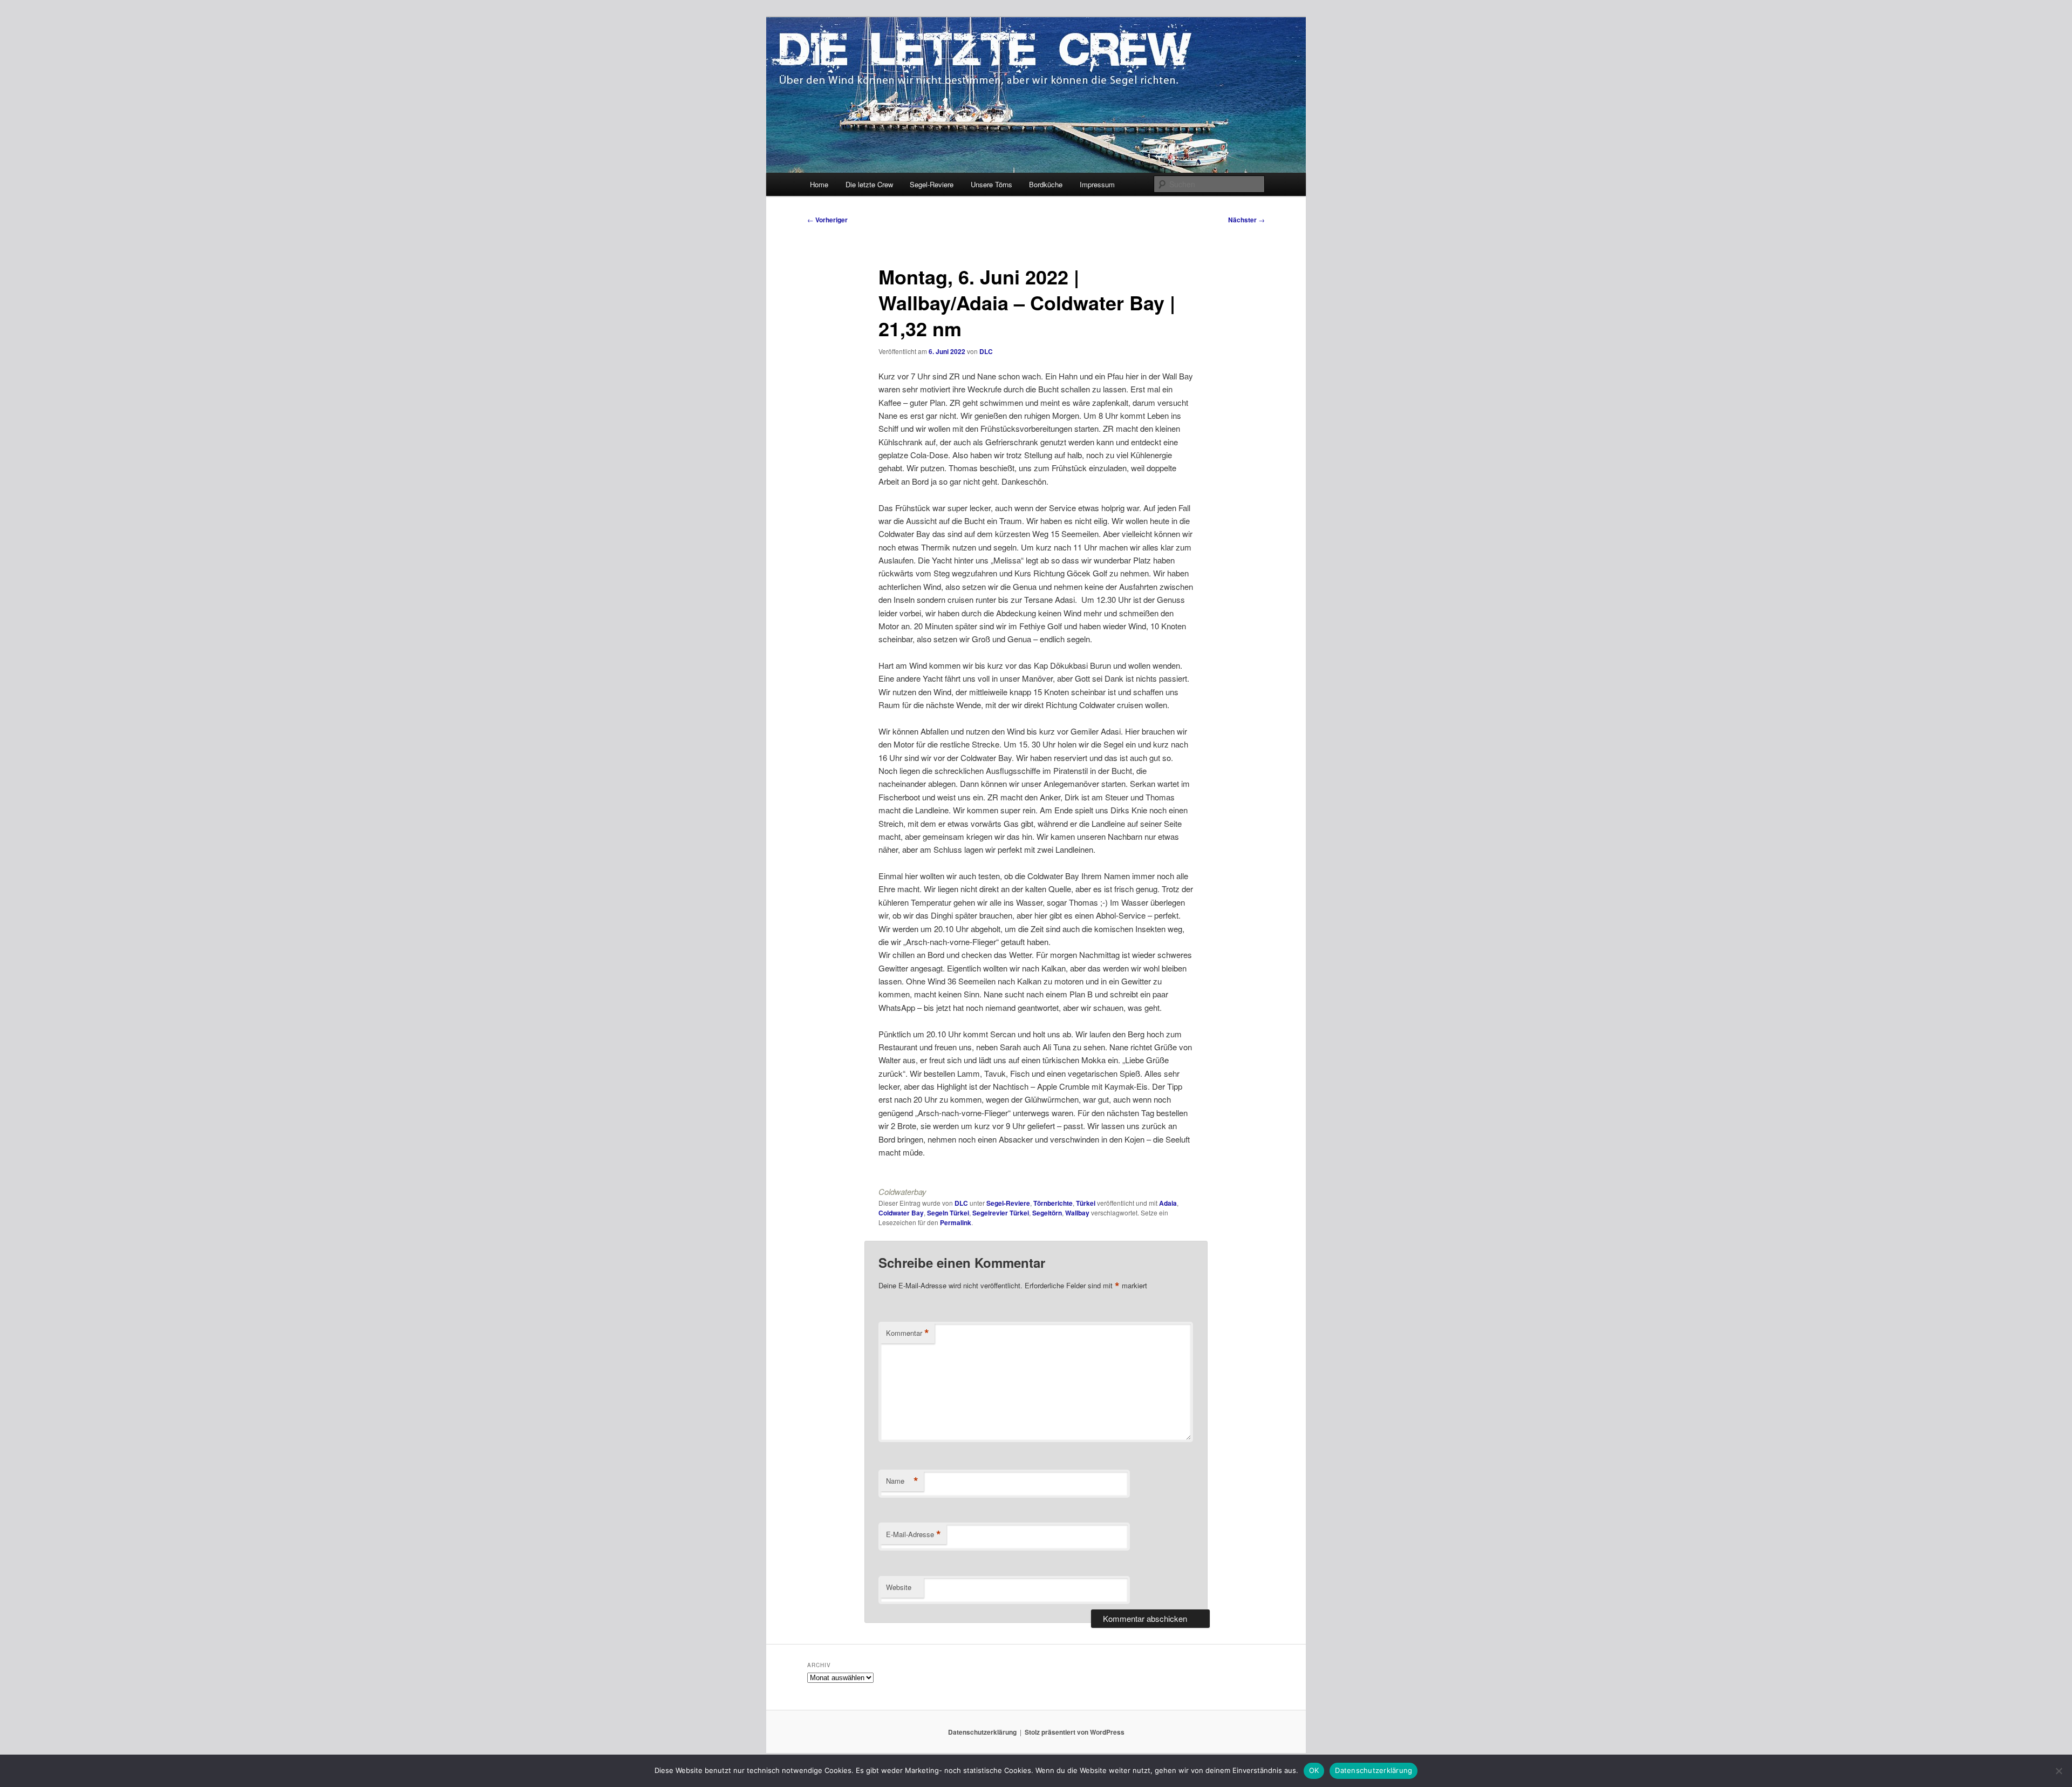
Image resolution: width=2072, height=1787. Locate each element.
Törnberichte (1053, 1203)
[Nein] (2059, 1771)
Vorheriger (827, 220)
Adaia (1168, 1203)
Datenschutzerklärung (982, 1732)
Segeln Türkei (948, 1213)
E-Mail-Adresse (914, 1534)
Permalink (956, 1222)
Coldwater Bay (901, 1213)
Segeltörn (1047, 1213)
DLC (986, 351)
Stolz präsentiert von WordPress (1075, 1732)
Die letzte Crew (869, 184)
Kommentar (908, 1333)
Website (899, 1587)
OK (1314, 1770)
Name (902, 1481)
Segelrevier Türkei (1001, 1213)
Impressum (1097, 184)
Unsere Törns (991, 184)
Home (819, 184)
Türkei (1086, 1203)
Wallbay (1077, 1213)
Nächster (1246, 220)
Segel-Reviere (932, 184)
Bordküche (1046, 184)
